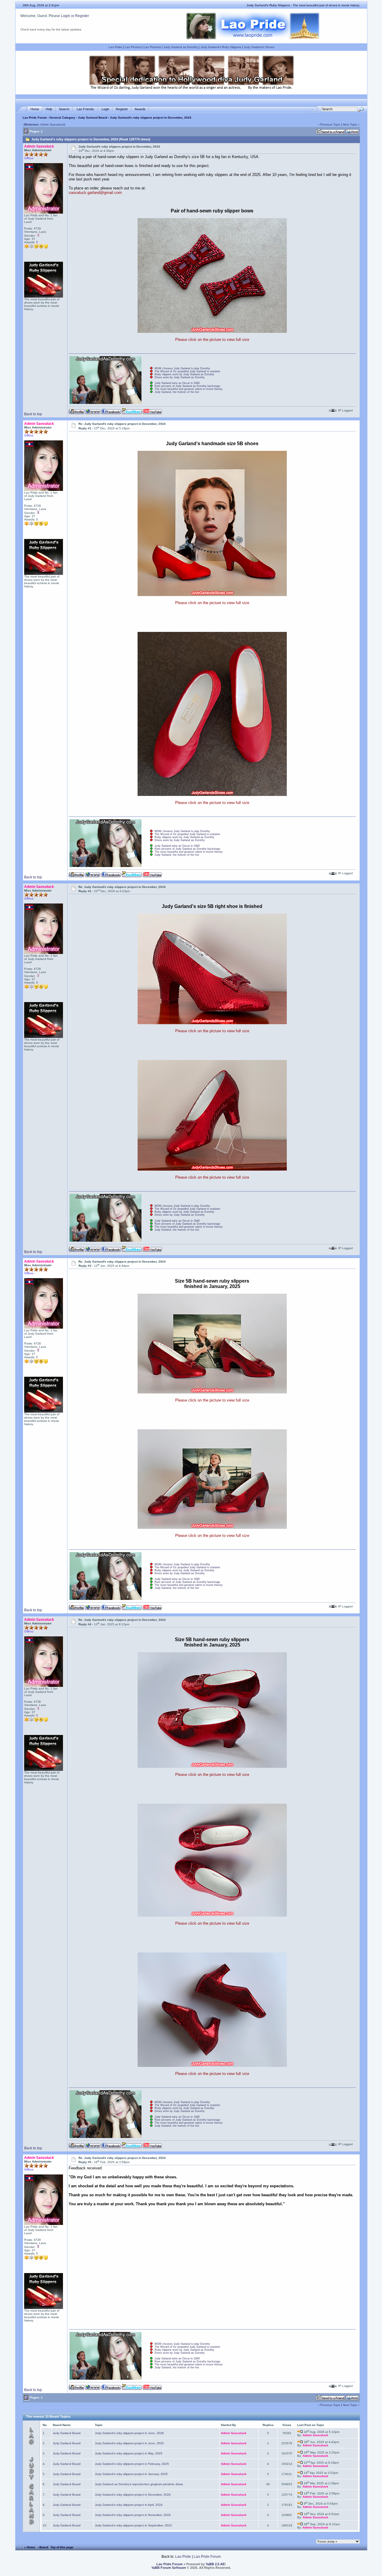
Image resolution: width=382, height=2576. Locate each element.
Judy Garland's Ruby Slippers (221, 47)
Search (64, 109)
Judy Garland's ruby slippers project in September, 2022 (133, 2525)
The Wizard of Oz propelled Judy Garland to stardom (187, 371)
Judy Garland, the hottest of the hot (177, 392)
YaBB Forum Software (169, 2568)
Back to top (33, 414)
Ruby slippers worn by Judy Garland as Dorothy (184, 374)
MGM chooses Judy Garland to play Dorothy (182, 368)
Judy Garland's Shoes (259, 47)
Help (49, 109)
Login (66, 16)
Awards (140, 109)
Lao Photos (133, 47)
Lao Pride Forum (35, 118)
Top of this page (62, 2547)
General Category (62, 118)
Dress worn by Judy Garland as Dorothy (180, 377)
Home (35, 109)
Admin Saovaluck (52, 124)
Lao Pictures (152, 47)
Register (82, 16)
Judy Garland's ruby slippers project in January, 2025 (131, 2474)
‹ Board (43, 2547)
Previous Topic (330, 124)
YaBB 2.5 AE (215, 2564)
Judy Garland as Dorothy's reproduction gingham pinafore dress (139, 2484)
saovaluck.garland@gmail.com (95, 193)
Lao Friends (85, 109)
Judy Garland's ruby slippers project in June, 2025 (129, 2443)
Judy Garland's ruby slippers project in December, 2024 (133, 2495)
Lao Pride (115, 47)
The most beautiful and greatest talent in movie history (189, 389)
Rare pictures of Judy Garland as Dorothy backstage (187, 386)
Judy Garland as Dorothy (181, 47)
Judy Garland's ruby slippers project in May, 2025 (129, 2453)
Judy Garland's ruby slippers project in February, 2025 (132, 2464)
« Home (30, 2547)
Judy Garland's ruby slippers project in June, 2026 (129, 2433)
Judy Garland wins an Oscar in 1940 (177, 383)
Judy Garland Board (93, 118)
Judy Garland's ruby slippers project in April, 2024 (129, 2505)
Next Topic (350, 124)
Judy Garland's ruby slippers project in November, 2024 (133, 2515)
